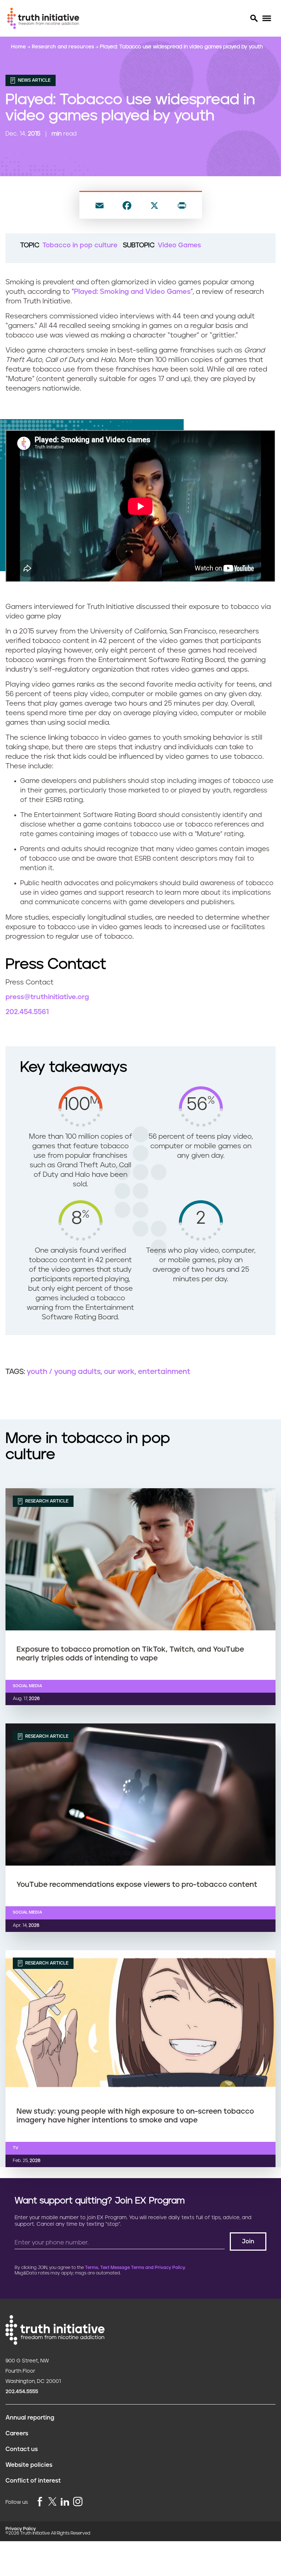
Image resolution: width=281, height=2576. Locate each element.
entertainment (164, 1372)
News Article (34, 80)
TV (16, 2148)
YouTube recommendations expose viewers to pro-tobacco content (137, 1885)
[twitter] (52, 2501)
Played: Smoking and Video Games (132, 292)
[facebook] (40, 2502)
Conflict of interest (33, 2481)
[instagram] (78, 2502)
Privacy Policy (21, 2529)
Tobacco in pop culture (80, 245)
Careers (17, 2433)
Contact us (22, 2449)
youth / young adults (64, 1372)
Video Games (179, 245)
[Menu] (267, 19)
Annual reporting (30, 2418)
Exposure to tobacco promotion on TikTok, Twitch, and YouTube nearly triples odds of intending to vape (130, 1654)
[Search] (254, 18)
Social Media (27, 1686)
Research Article (46, 1501)
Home (19, 47)
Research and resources (64, 47)
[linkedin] (65, 2502)
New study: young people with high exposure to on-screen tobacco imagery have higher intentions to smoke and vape (135, 2116)
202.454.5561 (27, 1012)
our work (119, 1372)
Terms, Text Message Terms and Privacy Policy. (135, 2268)
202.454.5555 (22, 2392)
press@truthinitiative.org (47, 997)
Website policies (29, 2465)
